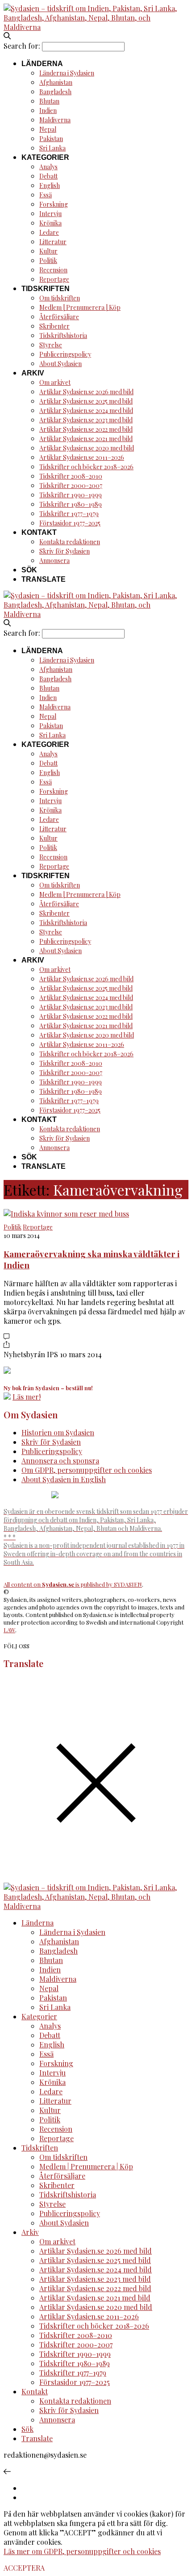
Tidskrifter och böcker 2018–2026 (86, 467)
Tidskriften (46, 289)
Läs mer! (27, 1397)
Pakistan (51, 139)
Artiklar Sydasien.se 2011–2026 (82, 457)
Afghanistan (56, 82)
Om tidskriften (60, 298)
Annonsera (54, 561)
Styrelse (51, 345)
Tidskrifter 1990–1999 (71, 495)
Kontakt (39, 532)
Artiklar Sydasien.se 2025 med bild (86, 401)
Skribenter (54, 326)
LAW (9, 1630)
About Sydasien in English (64, 1479)
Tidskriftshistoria (63, 336)
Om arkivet (55, 382)
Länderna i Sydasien (67, 73)
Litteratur (53, 242)
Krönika (50, 223)
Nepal (48, 129)
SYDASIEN (128, 1584)
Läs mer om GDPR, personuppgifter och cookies (82, 2551)
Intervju (50, 214)
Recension (53, 270)
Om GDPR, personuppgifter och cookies (87, 1470)
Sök (29, 570)
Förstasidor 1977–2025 (70, 523)
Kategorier (45, 157)
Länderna (42, 64)
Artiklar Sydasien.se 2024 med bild (86, 411)
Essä (46, 195)
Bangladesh (55, 92)
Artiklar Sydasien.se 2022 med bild (86, 429)
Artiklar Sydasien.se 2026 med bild (86, 392)
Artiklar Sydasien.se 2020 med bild (87, 448)
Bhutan (49, 101)
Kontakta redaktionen (70, 542)
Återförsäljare (59, 317)
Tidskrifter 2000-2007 (71, 486)
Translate (44, 579)
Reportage (54, 279)
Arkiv (33, 373)
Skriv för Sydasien (65, 551)
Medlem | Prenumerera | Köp (80, 307)
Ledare (49, 232)
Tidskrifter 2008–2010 (71, 476)
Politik (48, 261)
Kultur (48, 251)
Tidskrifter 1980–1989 (71, 504)
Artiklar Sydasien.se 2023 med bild (86, 420)
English (50, 185)
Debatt (48, 176)
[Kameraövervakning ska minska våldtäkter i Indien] (66, 1214)
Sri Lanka (52, 148)
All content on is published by (59, 1584)
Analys (48, 167)
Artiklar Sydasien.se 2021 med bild (86, 439)
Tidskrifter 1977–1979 (69, 514)
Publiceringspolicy (65, 354)
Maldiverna (55, 120)
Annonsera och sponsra (60, 1461)
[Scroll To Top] (7, 2471)
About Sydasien (61, 364)
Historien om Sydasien (58, 1432)
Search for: (22, 46)
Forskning (54, 204)
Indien (48, 110)
